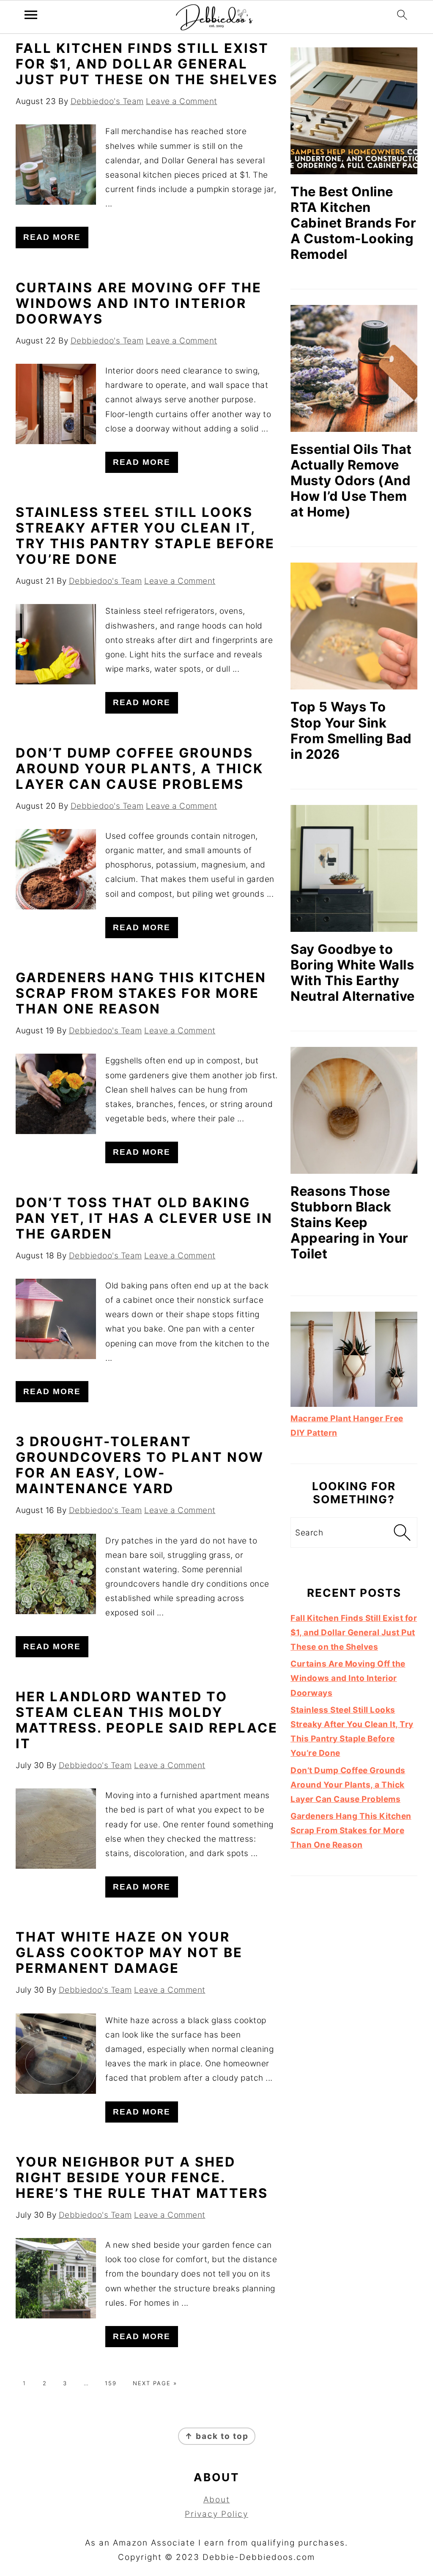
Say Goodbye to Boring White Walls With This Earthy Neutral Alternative (353, 972)
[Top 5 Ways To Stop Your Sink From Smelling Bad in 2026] (354, 626)
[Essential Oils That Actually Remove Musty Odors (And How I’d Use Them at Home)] (354, 368)
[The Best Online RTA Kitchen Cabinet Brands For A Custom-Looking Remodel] (354, 111)
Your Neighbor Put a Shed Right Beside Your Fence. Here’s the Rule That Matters (142, 2177)
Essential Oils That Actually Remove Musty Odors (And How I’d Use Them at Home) (351, 480)
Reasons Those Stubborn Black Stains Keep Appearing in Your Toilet (349, 1222)
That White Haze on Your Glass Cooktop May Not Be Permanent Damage (129, 1952)
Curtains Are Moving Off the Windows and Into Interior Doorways (139, 303)
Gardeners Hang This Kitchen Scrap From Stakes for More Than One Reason (141, 993)
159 (111, 2383)
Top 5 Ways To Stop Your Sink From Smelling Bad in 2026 (351, 730)
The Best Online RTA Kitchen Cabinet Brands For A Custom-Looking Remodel (353, 223)
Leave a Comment (182, 101)
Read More (52, 237)
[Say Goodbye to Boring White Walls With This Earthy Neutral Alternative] (354, 868)
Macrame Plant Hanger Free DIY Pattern (347, 1426)
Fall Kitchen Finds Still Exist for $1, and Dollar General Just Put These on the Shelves (147, 64)
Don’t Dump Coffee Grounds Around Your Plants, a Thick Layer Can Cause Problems (140, 768)
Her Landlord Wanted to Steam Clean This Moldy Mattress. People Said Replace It (147, 1720)
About (217, 2500)
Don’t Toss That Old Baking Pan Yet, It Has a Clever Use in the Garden (144, 1218)
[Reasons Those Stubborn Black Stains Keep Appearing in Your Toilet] (354, 1110)
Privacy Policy (216, 2514)
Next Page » (155, 2383)
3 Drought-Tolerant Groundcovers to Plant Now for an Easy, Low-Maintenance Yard (140, 1465)
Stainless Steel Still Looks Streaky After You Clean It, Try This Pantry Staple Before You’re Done (145, 536)
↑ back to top (217, 2436)
